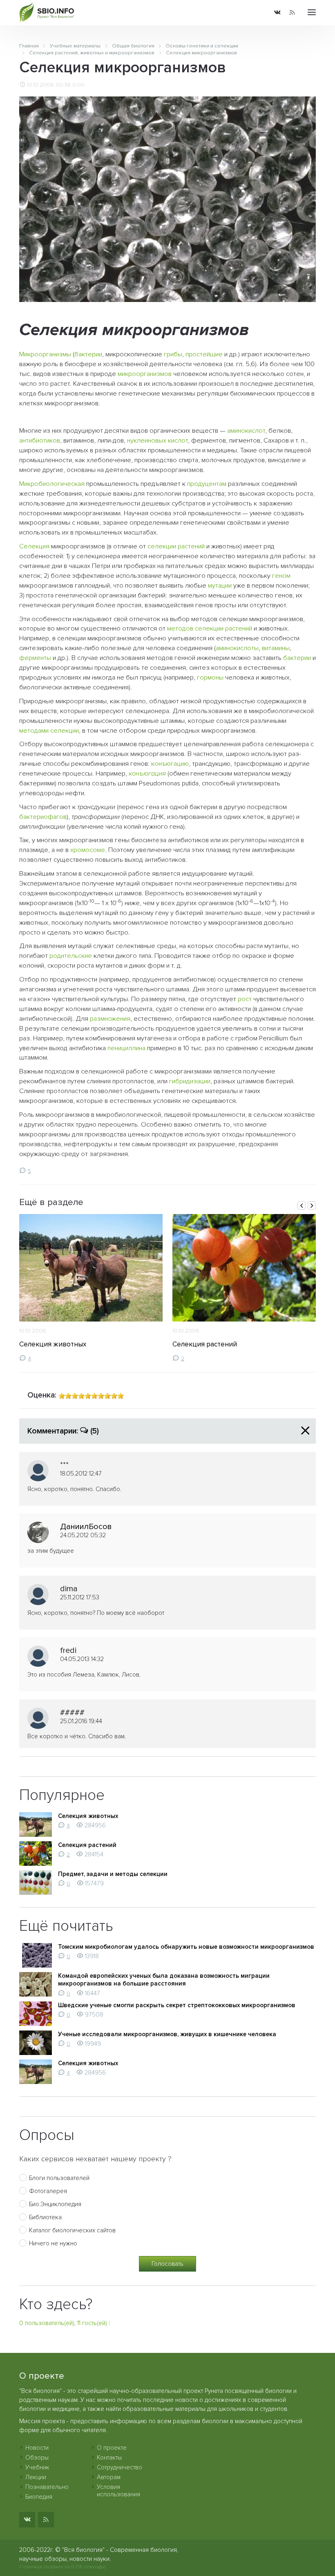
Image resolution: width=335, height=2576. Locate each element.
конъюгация (147, 774)
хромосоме (88, 850)
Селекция (34, 546)
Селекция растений (205, 1344)
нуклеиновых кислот (157, 441)
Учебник (37, 2467)
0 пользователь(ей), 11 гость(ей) (63, 2323)
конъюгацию (170, 764)
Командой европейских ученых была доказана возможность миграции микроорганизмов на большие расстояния (164, 1980)
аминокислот (246, 431)
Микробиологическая (52, 484)
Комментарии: (63, 1431)
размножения (110, 1019)
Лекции (36, 2477)
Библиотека (45, 2217)
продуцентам (207, 484)
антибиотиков (40, 441)
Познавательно (47, 2487)
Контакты (109, 2457)
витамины (276, 648)
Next (312, 1205)
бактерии (88, 354)
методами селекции (49, 731)
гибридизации (190, 1081)
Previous (301, 1205)
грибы (173, 354)
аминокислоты (237, 648)
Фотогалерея (48, 2191)
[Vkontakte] (277, 13)
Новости (37, 2448)
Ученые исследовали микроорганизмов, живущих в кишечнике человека (167, 2034)
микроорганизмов (145, 374)
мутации (220, 586)
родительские (71, 956)
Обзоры (37, 2457)
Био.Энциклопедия (55, 2204)
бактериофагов (43, 817)
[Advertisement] (168, 416)
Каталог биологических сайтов (72, 2230)
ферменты (35, 658)
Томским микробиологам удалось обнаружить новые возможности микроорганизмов (186, 1947)
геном (281, 576)
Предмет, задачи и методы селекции (113, 1874)
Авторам (109, 2477)
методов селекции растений (210, 628)
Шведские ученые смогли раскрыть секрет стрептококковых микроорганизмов (177, 2005)
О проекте (112, 2448)
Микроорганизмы (45, 354)
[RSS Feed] (292, 13)
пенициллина (126, 1048)
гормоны (210, 678)
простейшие (204, 354)
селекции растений (176, 546)
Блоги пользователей (59, 2178)
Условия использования (118, 2491)
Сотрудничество (119, 2467)
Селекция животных (53, 1344)
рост (245, 999)
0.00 (78, 85)
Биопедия (39, 2497)
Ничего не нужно (53, 2243)
